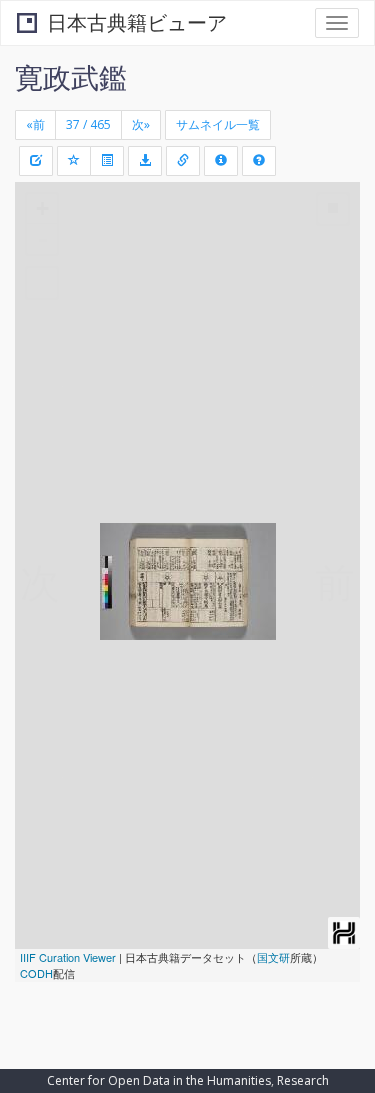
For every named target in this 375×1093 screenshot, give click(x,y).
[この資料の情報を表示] (221, 161)
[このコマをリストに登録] (74, 161)
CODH (36, 973)
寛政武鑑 (71, 77)
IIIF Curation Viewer (68, 957)
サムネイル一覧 (218, 124)
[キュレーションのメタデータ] (36, 161)
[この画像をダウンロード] (145, 161)
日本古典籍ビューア (137, 22)
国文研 (273, 957)
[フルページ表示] (42, 283)
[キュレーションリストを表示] (107, 161)
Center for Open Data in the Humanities (159, 1080)
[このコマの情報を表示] (183, 161)
